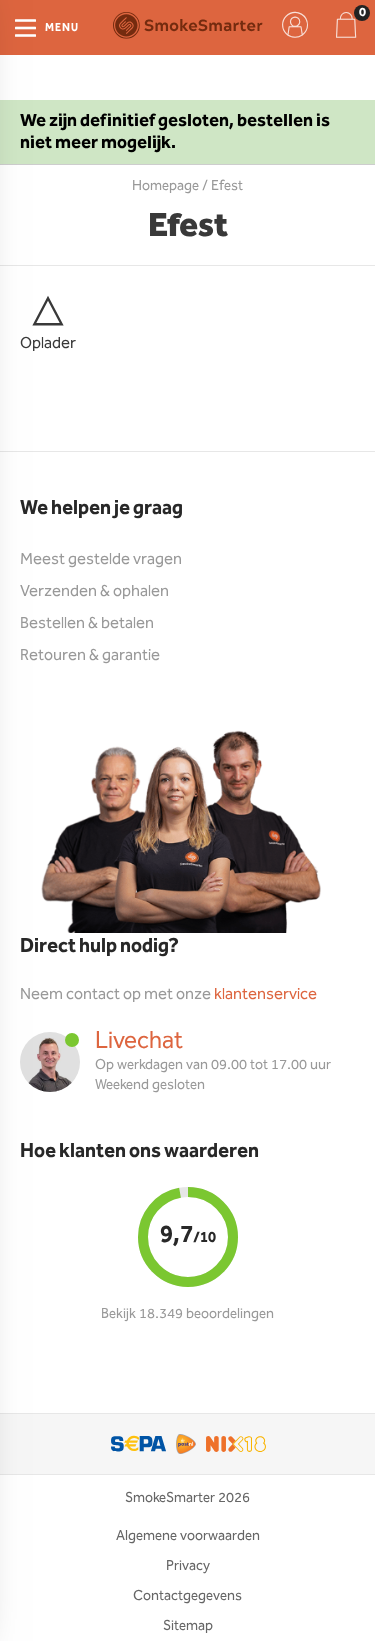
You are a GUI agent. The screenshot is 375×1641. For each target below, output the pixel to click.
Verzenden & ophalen (94, 591)
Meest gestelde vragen (101, 559)
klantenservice (265, 994)
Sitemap (188, 1626)
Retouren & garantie (90, 655)
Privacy (188, 1566)
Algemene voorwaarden (188, 1536)
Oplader (48, 343)
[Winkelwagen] (346, 25)
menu (62, 28)
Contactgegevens (187, 1596)
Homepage (165, 186)
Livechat (139, 1041)
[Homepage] (187, 25)
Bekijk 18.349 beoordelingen (187, 1314)
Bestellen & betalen (87, 623)
